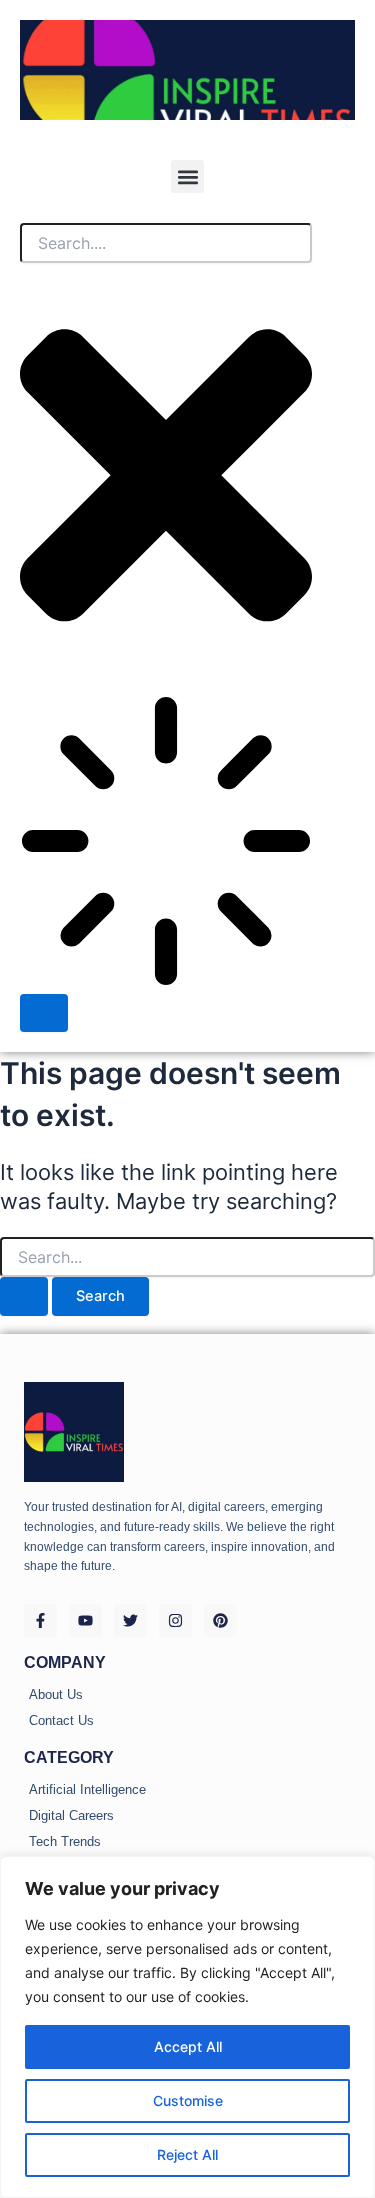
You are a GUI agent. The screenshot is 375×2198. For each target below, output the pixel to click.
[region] (187, 2027)
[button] (187, 176)
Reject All (187, 2154)
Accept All (188, 2046)
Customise (188, 2100)
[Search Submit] (24, 1296)
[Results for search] (166, 844)
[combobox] (166, 243)
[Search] (44, 1013)
